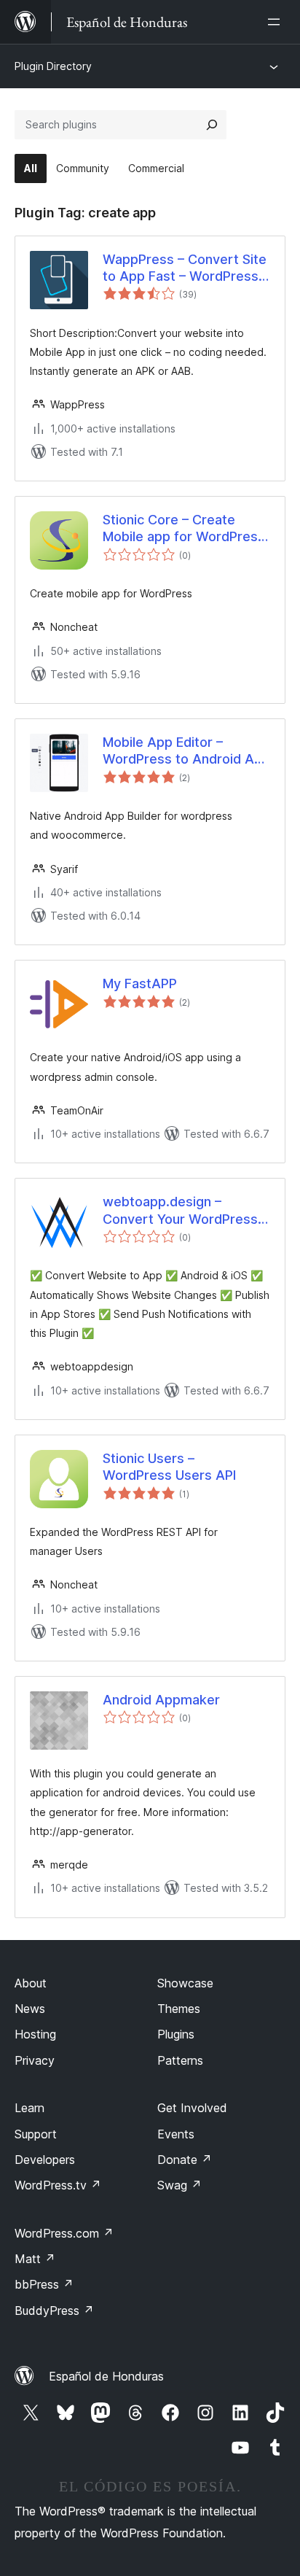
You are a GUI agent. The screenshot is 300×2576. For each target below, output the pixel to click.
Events (176, 2134)
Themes (179, 2009)
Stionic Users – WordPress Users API (169, 1467)
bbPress (44, 2284)
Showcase (185, 1983)
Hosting (35, 2034)
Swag (179, 2185)
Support (36, 2134)
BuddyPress (54, 2311)
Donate (185, 2160)
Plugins (176, 2034)
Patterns (180, 2060)
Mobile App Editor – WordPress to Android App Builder (186, 751)
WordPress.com (64, 2233)
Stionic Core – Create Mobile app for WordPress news (184, 529)
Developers (45, 2160)
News (30, 2009)
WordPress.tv (58, 2185)
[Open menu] (277, 22)
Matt (35, 2259)
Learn (29, 2108)
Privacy (35, 2060)
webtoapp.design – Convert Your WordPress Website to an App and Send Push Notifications (180, 1211)
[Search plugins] (212, 125)
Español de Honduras (106, 2376)
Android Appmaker (161, 1700)
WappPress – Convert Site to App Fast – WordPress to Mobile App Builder (185, 268)
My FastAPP (140, 984)
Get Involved (192, 2108)
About (31, 1983)
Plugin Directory (53, 66)
